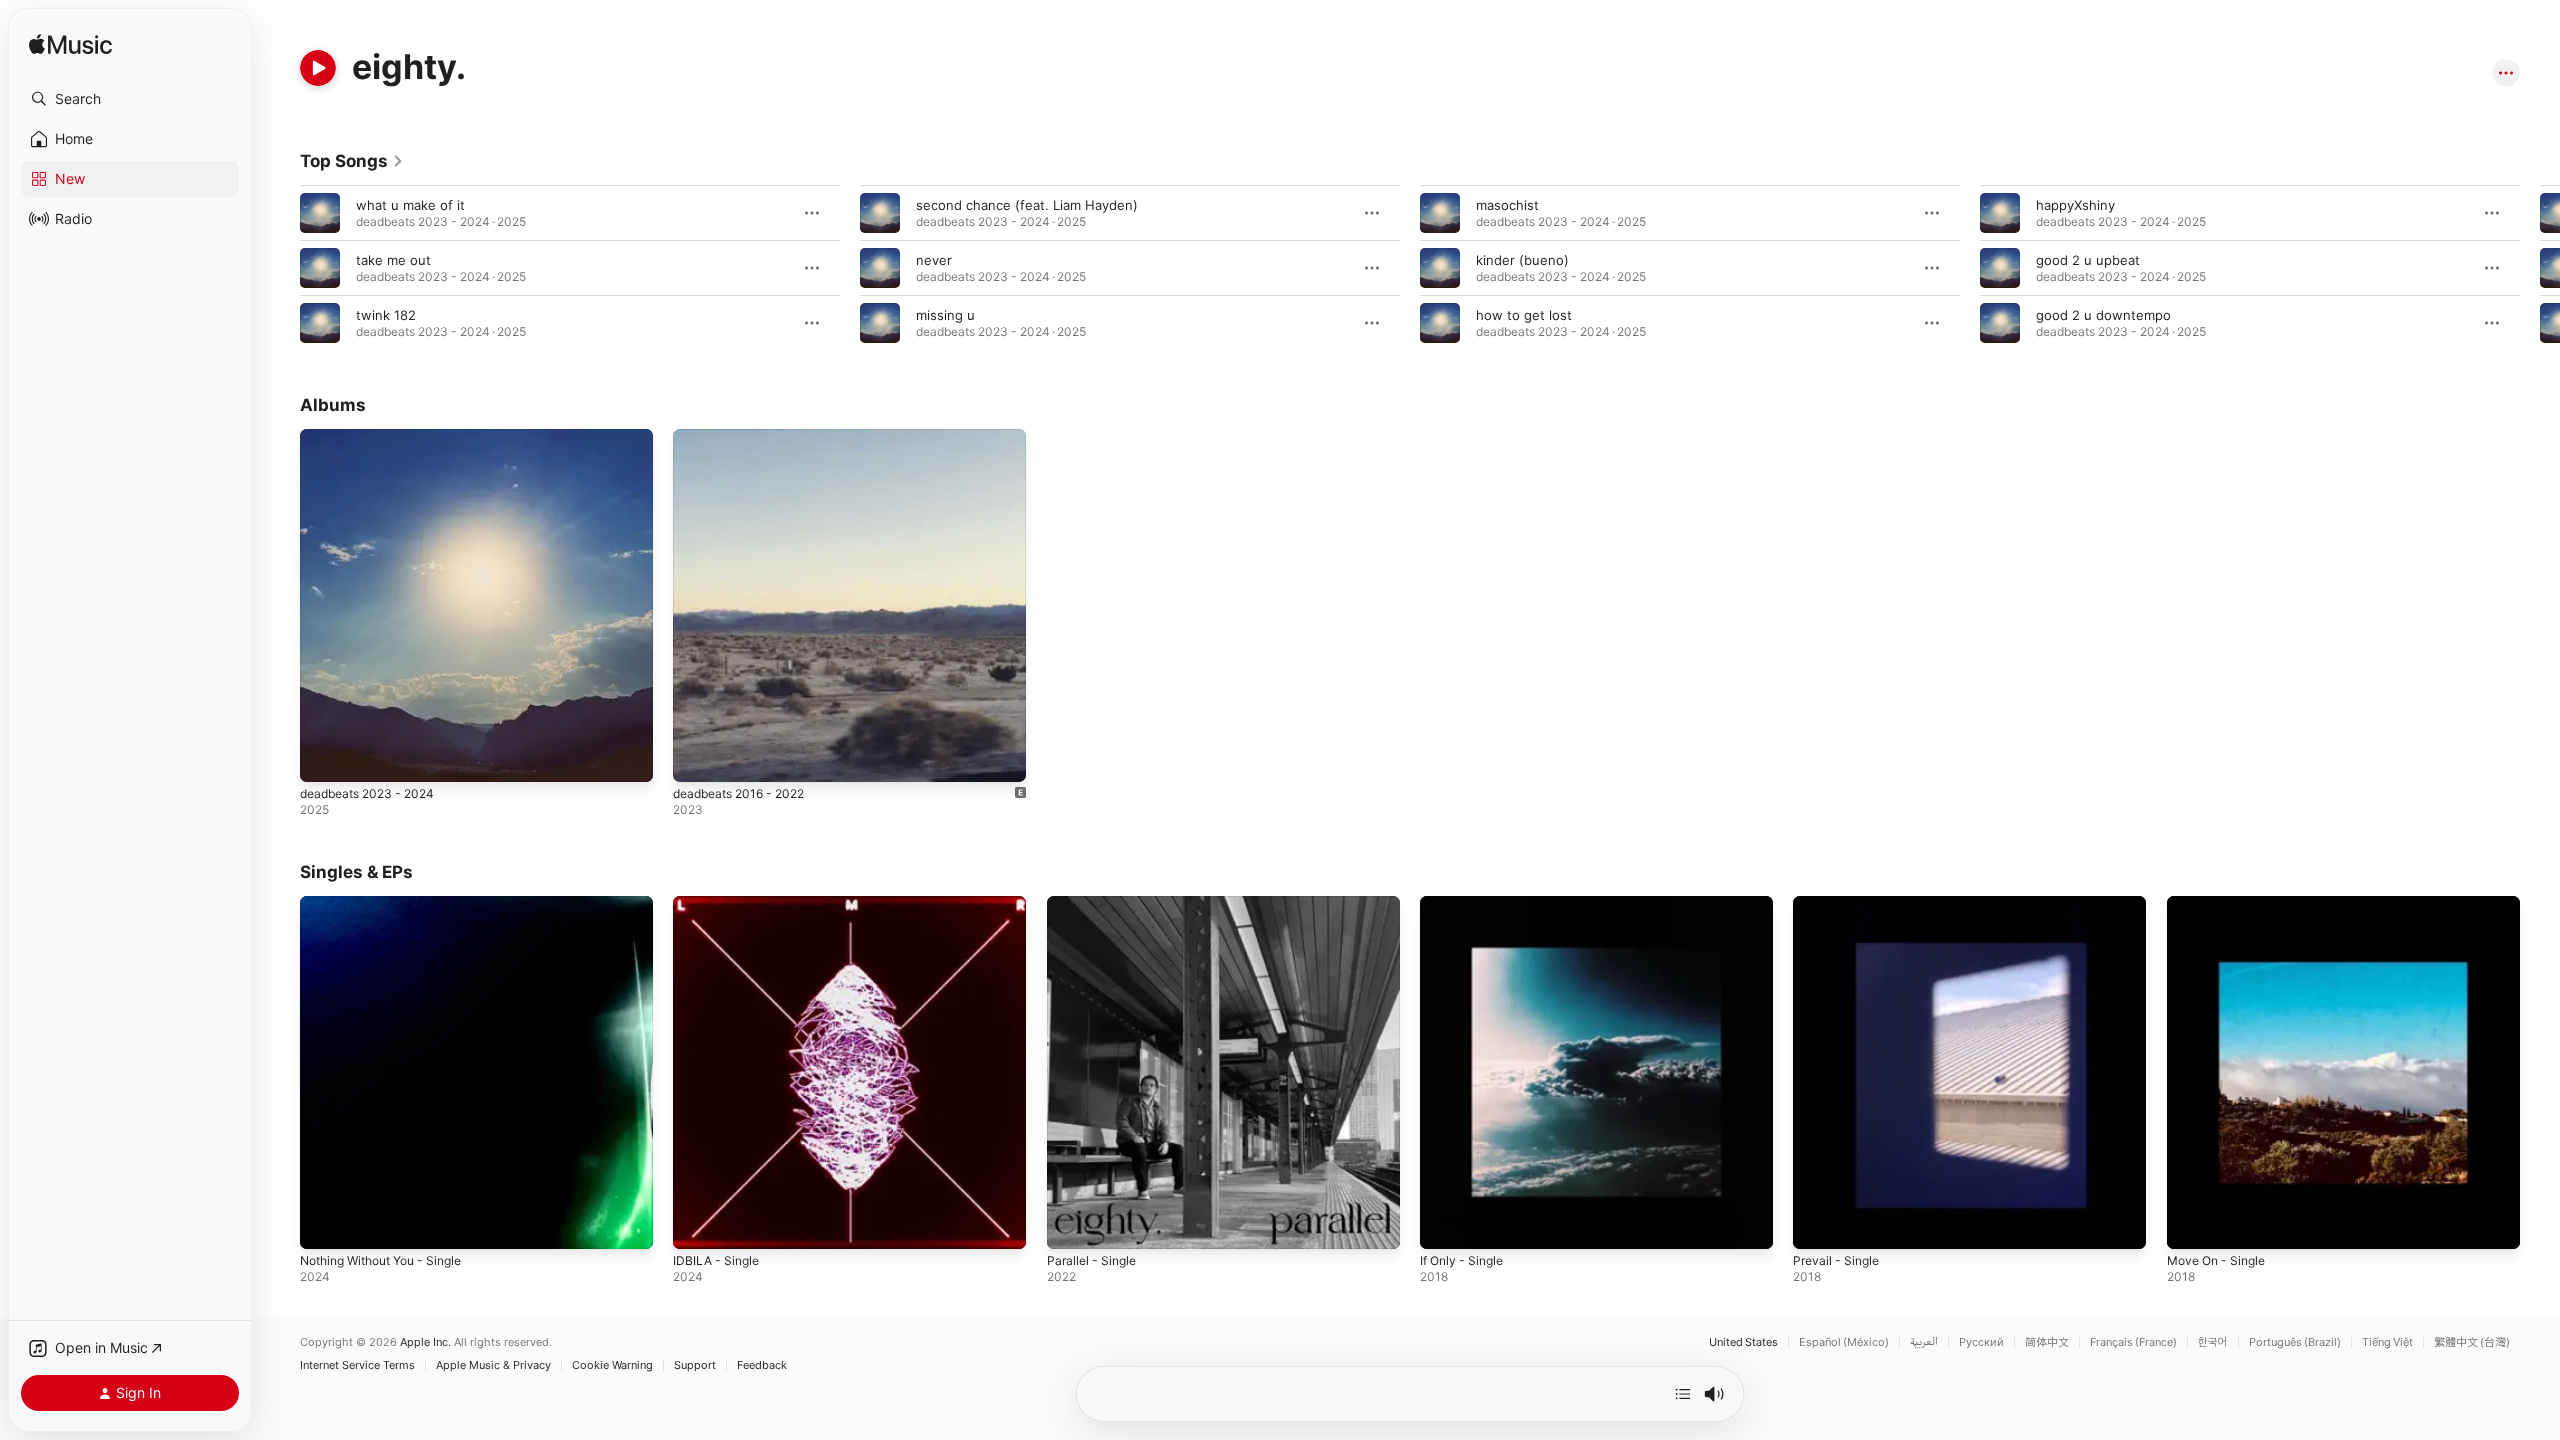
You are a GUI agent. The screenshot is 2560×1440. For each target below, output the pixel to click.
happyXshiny (2075, 205)
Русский (1981, 1342)
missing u (945, 315)
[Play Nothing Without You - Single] (325, 1225)
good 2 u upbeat (2088, 260)
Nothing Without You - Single (391, 904)
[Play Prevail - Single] (1818, 1225)
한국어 (2213, 1342)
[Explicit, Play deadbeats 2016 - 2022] (698, 757)
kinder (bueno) (1522, 260)
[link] (352, 161)
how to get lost (1524, 315)
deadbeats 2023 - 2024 (374, 437)
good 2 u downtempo (2103, 315)
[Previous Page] (280, 268)
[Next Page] (2540, 268)
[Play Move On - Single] (2192, 1225)
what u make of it (410, 205)
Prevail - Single (1839, 904)
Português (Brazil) (2295, 1342)
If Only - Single (1466, 904)
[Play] (318, 68)
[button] (130, 99)
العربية (1924, 1342)
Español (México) (1844, 1342)
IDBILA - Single (719, 904)
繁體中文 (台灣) (2472, 1342)
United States (1743, 1342)
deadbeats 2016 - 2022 (746, 437)
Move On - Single (2221, 904)
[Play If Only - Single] (1445, 1225)
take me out (393, 260)
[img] (70, 45)
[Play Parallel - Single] (1072, 1225)
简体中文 (2047, 1342)
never (934, 260)
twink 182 (386, 315)
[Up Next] (1683, 1394)
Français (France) (2133, 1342)
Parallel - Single (1095, 904)
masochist (1507, 205)
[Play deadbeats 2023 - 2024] (325, 757)
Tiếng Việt (2387, 1342)
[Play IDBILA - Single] (698, 1225)
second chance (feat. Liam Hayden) (1027, 205)
